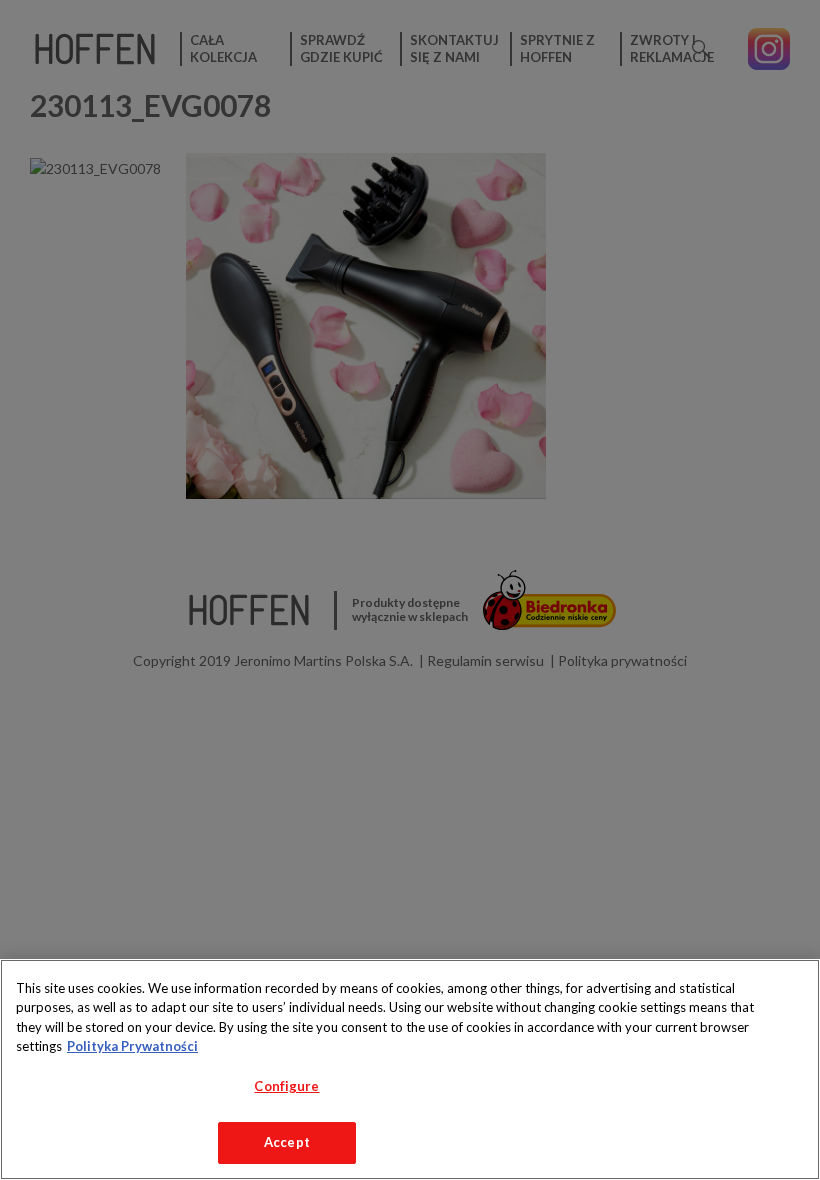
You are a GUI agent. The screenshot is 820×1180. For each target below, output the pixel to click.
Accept (287, 1142)
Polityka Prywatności (132, 1046)
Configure (286, 1086)
